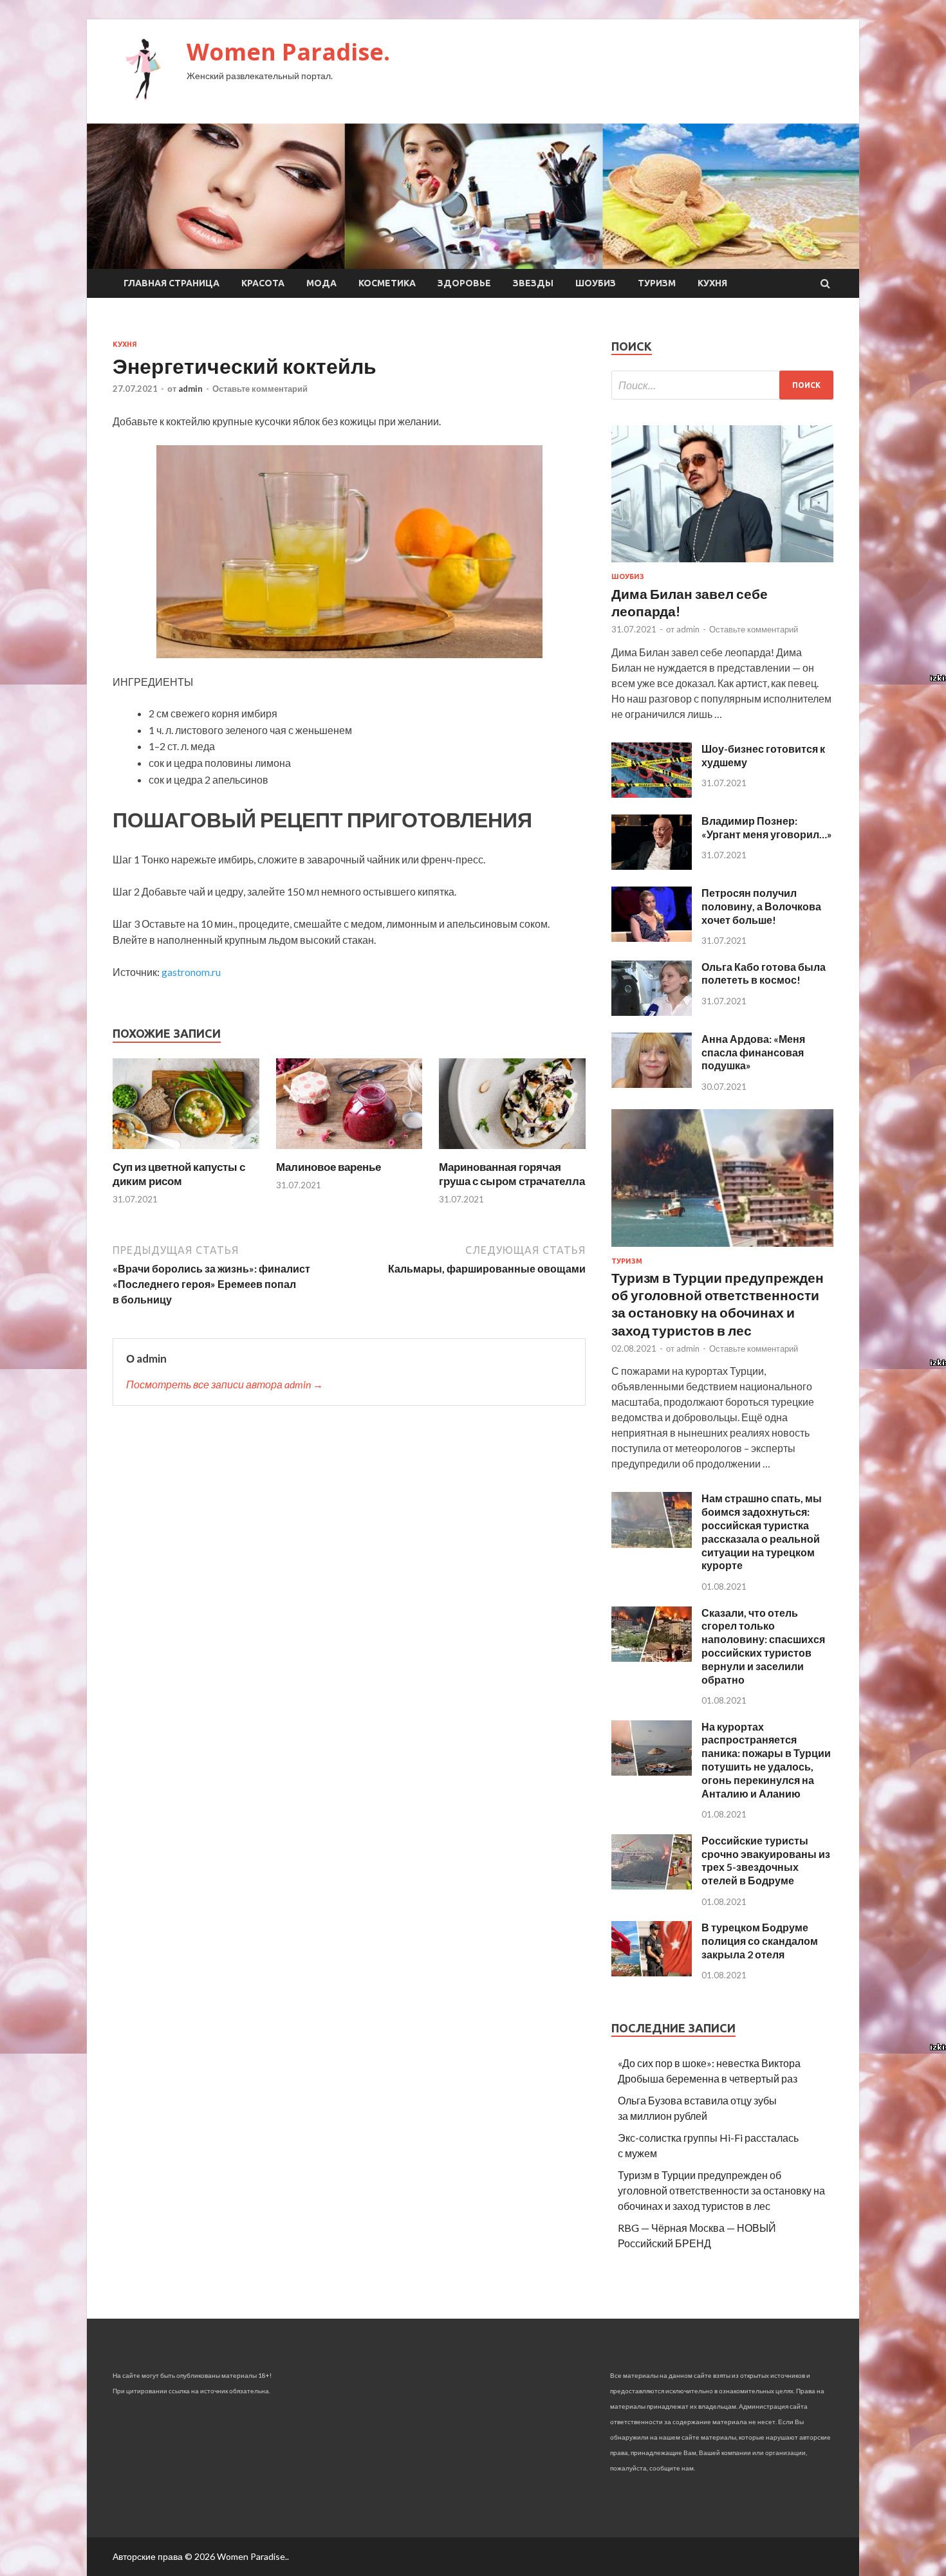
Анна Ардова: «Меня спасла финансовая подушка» (753, 1052)
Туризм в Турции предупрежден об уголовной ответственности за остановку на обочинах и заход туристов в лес (721, 2190)
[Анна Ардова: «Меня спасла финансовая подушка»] (652, 1084)
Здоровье (464, 283)
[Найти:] (722, 385)
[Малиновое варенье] (349, 1152)
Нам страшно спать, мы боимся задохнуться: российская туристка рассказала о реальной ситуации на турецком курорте (762, 1532)
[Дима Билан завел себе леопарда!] (722, 565)
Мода (321, 283)
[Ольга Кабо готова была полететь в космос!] (652, 1012)
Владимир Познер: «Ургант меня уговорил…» (767, 827)
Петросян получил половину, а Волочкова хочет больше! (761, 906)
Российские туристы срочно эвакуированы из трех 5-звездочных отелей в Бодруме (766, 1860)
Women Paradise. (288, 52)
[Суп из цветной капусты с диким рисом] (186, 1152)
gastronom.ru (191, 972)
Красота (263, 283)
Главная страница (172, 283)
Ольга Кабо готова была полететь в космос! (764, 973)
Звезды (533, 283)
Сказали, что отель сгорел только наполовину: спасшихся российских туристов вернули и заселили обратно (763, 1646)
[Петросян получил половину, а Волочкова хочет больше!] (652, 938)
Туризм (657, 283)
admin (190, 389)
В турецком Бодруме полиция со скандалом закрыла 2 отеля (760, 1941)
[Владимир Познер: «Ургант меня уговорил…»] (652, 866)
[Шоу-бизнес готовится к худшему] (652, 794)
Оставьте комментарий (260, 389)
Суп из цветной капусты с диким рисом (179, 1174)
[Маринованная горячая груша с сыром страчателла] (512, 1152)
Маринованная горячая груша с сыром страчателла (512, 1174)
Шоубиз (596, 283)
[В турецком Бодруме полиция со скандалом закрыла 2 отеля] (652, 1972)
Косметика (387, 283)
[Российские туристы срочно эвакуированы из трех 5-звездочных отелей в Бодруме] (652, 1885)
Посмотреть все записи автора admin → (225, 1384)
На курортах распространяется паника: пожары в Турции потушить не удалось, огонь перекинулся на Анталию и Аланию (766, 1760)
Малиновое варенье (329, 1167)
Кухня (712, 283)
